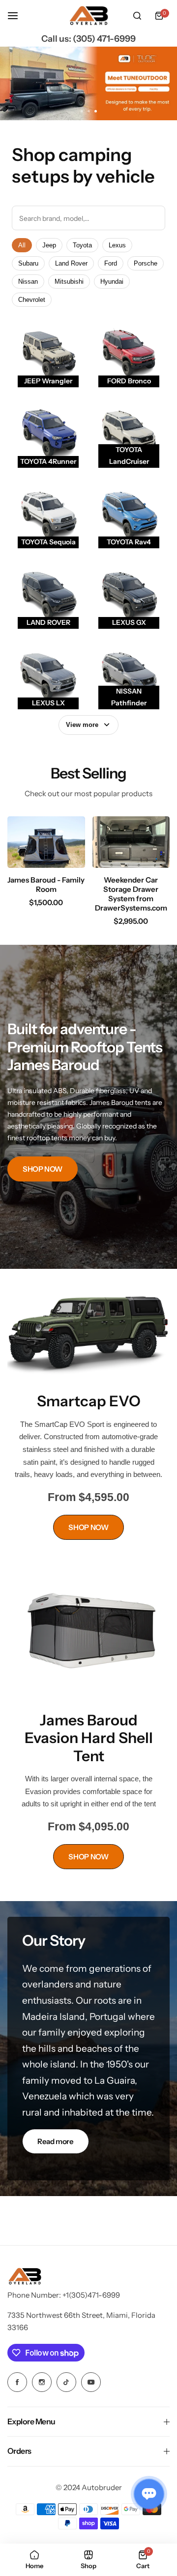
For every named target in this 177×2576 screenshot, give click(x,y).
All (22, 245)
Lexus (117, 245)
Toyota (82, 245)
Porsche (146, 263)
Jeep (49, 245)
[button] (95, 111)
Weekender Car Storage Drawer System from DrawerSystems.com (131, 894)
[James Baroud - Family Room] (46, 842)
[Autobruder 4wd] (88, 16)
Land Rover (71, 263)
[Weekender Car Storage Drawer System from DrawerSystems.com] (131, 842)
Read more (56, 2141)
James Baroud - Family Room (46, 885)
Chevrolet (32, 300)
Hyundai (112, 282)
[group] (88, 83)
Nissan (28, 282)
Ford (111, 263)
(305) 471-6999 (104, 39)
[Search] (137, 16)
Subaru (28, 263)
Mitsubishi (69, 282)
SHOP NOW (43, 1169)
